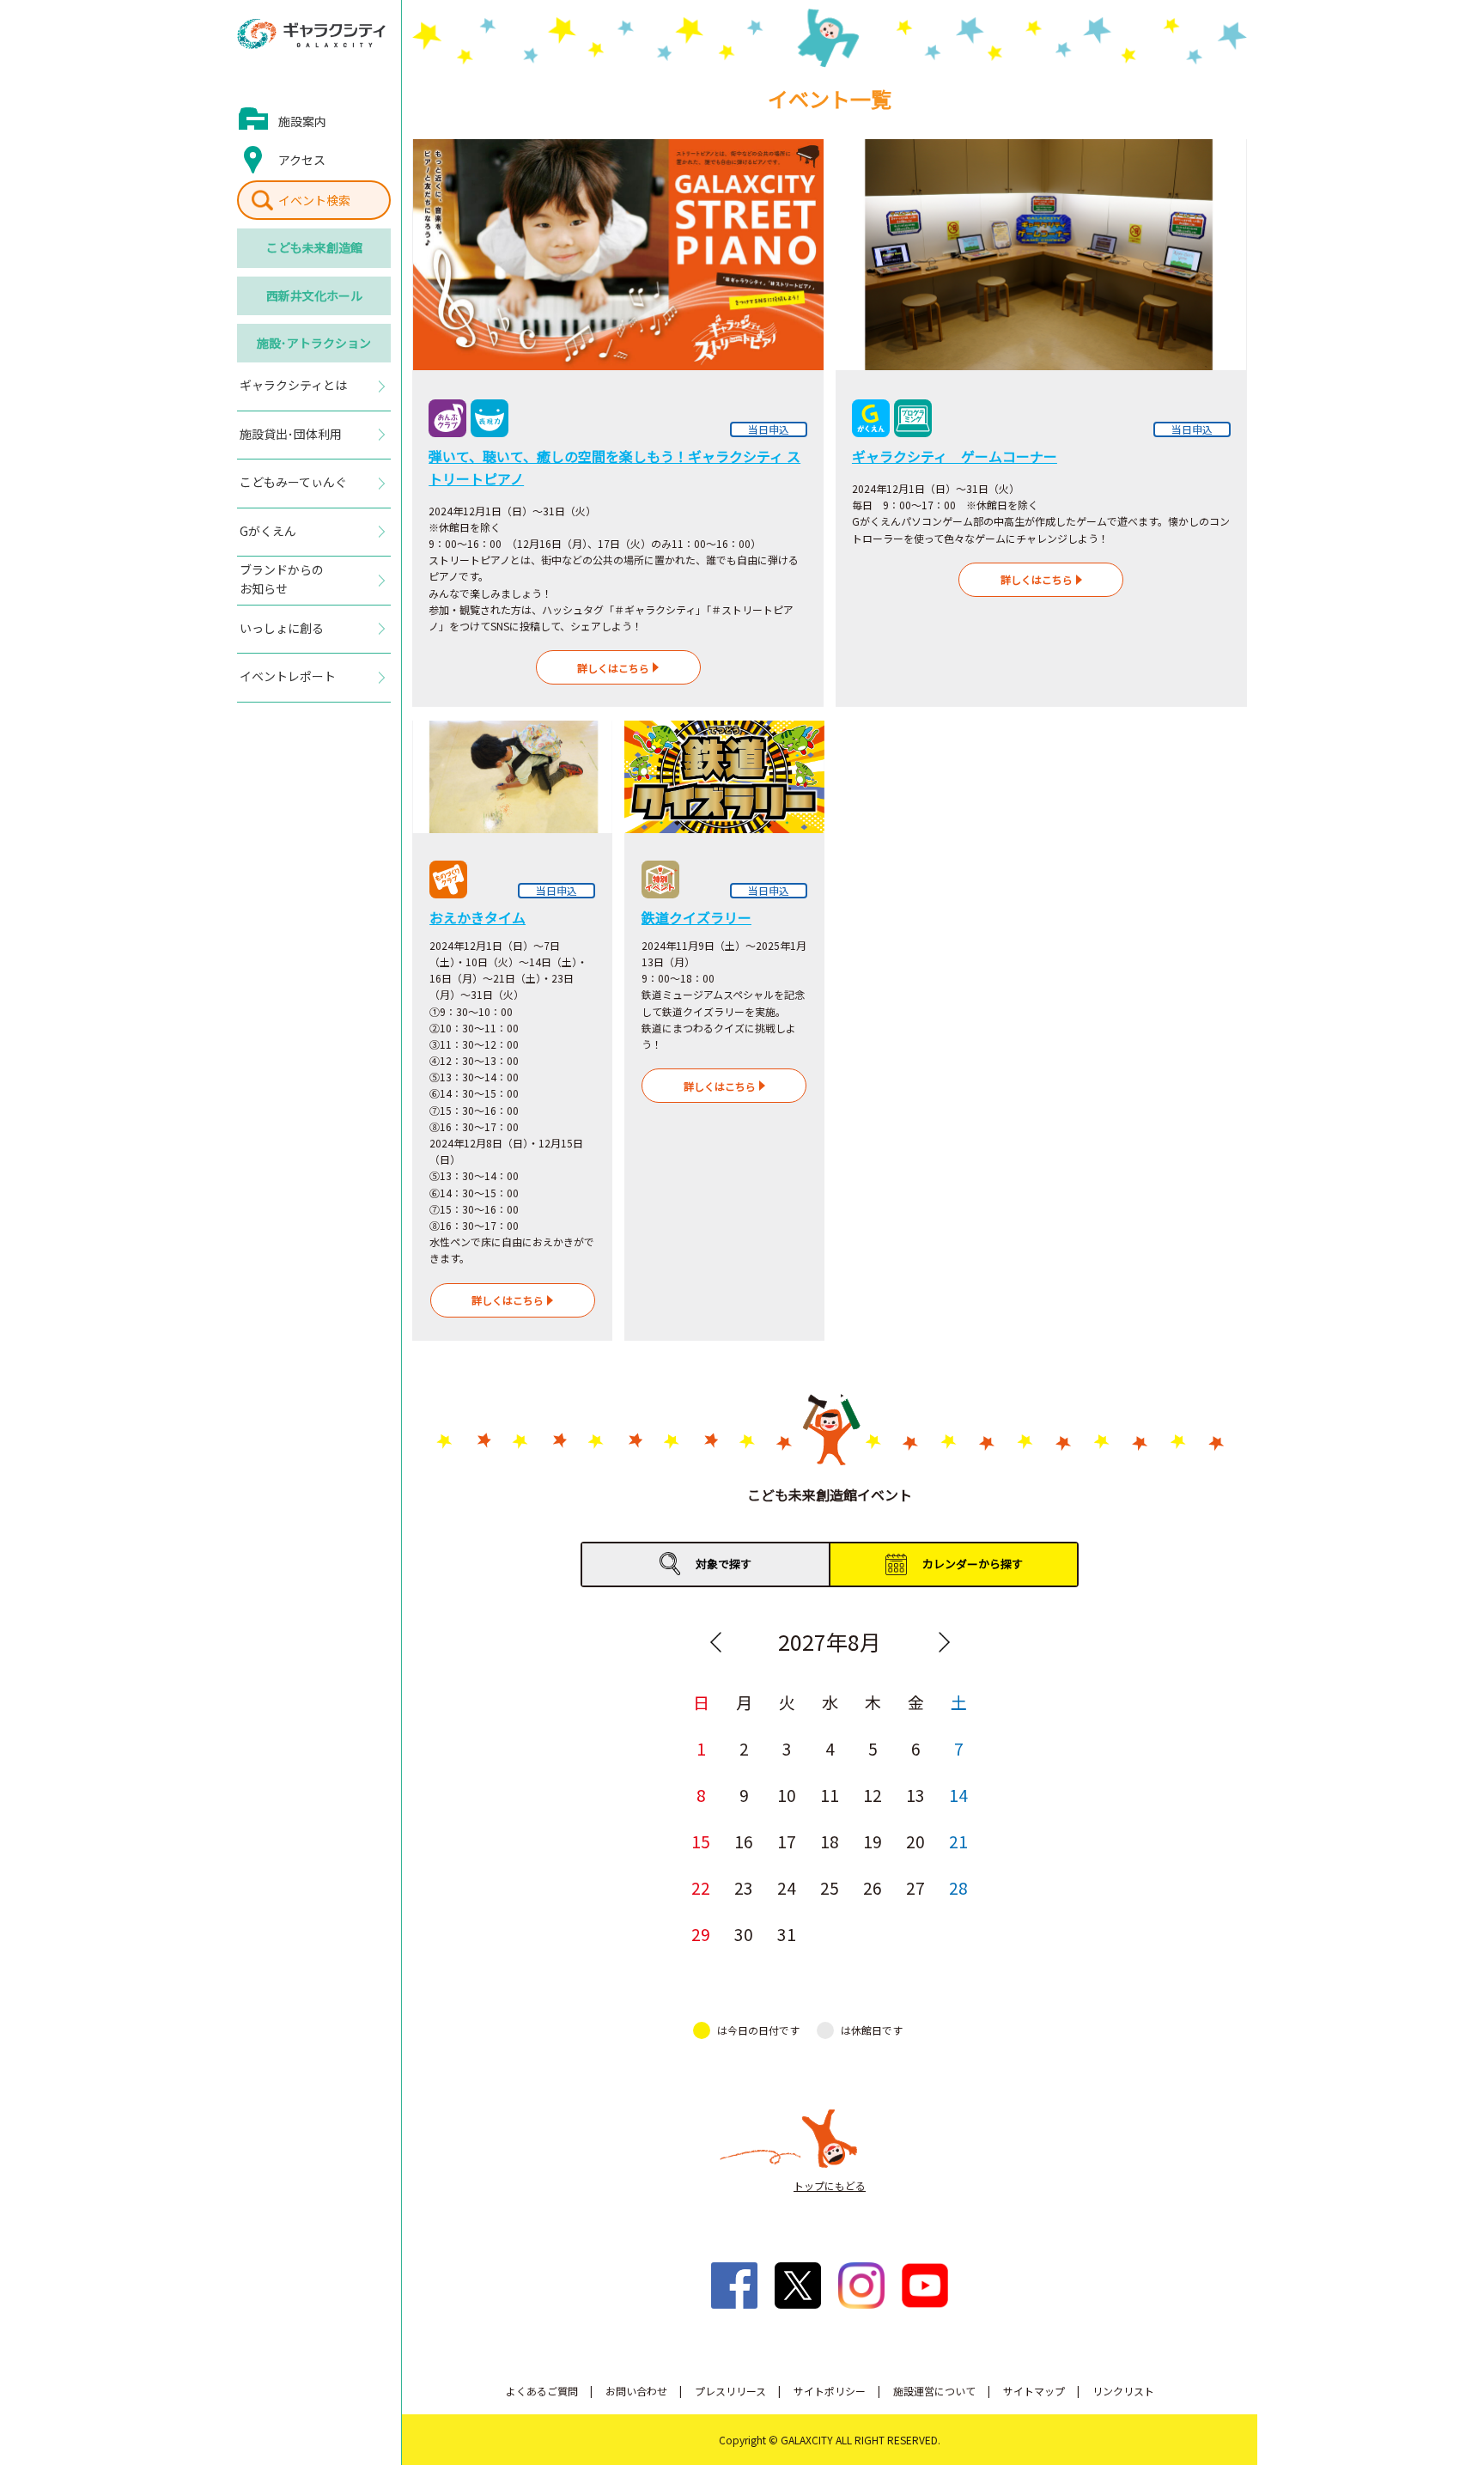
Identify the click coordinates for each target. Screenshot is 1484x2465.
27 (915, 1887)
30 (744, 1934)
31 (787, 1934)
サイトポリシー (830, 2391)
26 (873, 1887)
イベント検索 (314, 200)
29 (701, 1934)
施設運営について (934, 2391)
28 (958, 1887)
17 (787, 1841)
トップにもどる (830, 2185)
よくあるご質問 (542, 2391)
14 (958, 1795)
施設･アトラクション (314, 343)
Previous (715, 1642)
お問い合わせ (636, 2391)
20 (915, 1841)
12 (873, 1795)
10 (787, 1795)
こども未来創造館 (314, 247)
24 (787, 1887)
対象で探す (724, 1564)
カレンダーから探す (973, 1564)
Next (944, 1642)
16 (744, 1841)
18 (830, 1841)
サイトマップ (1034, 2391)
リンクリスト (1123, 2391)
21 (958, 1841)
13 (915, 1795)
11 (830, 1795)
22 (701, 1887)
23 (744, 1887)
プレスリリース (730, 2391)
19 (873, 1841)
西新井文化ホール (314, 295)
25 (830, 1887)
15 (701, 1841)
